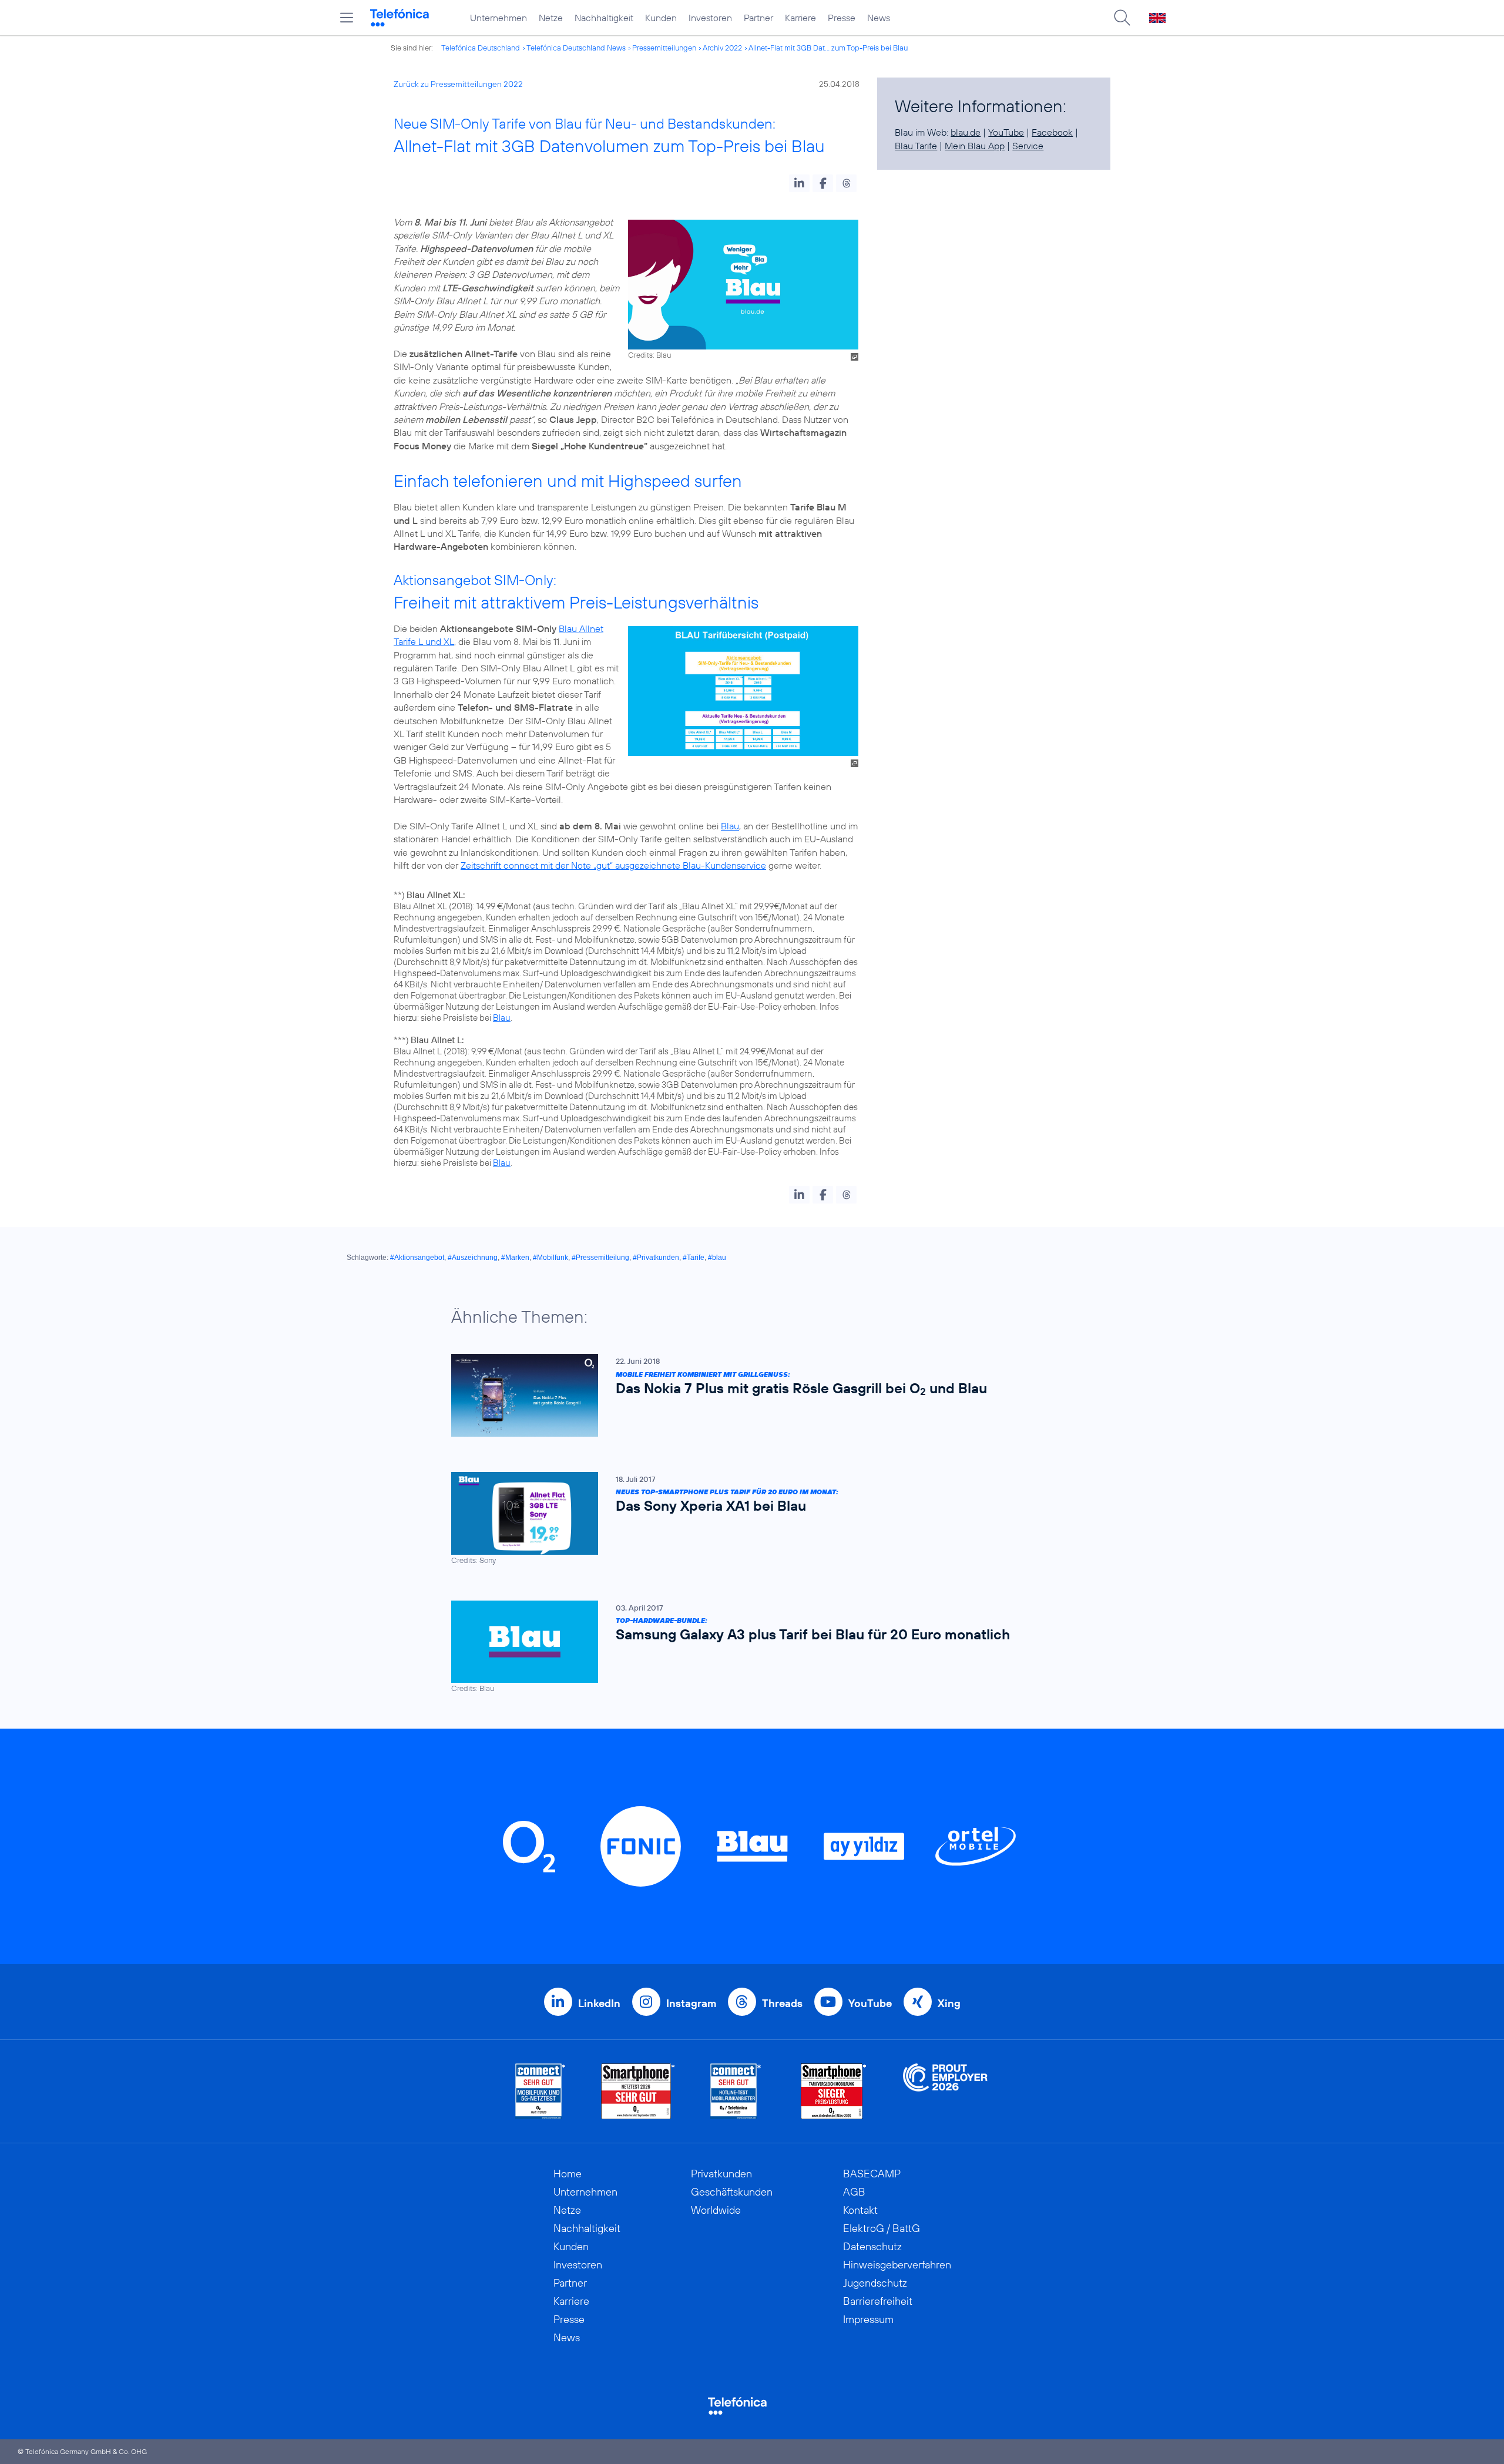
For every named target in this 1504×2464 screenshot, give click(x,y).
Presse (842, 18)
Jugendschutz (875, 2283)
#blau (717, 1258)
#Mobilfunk (550, 1258)
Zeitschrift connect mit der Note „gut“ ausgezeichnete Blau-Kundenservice (613, 865)
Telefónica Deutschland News (576, 48)
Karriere (800, 18)
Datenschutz (872, 2246)
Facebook (1052, 132)
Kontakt (860, 2210)
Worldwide (716, 2210)
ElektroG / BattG (882, 2228)
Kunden (661, 18)
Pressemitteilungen (664, 48)
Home (568, 2174)
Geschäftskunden (732, 2192)
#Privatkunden (656, 1258)
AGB (854, 2192)
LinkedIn (599, 2003)
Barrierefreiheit (878, 2301)
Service (1028, 146)
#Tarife (694, 1258)
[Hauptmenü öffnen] (347, 18)
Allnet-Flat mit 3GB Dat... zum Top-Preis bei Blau (828, 48)
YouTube (1006, 132)
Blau (730, 826)
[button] (799, 183)
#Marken (515, 1258)
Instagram (691, 2003)
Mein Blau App (975, 146)
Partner (758, 18)
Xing (949, 2003)
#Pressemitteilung (600, 1258)
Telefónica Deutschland (481, 48)
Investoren (710, 18)
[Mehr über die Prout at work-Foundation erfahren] (945, 2091)
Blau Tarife (916, 146)
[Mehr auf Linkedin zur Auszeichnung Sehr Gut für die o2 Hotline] (736, 2091)
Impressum (868, 2319)
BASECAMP (872, 2174)
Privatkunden (721, 2174)
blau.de (966, 132)
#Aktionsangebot (417, 1258)
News (879, 18)
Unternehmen (498, 18)
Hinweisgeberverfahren (897, 2265)
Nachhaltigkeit (604, 18)
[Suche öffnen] (1122, 18)
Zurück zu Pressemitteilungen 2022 (458, 84)
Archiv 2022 (722, 48)
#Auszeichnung (473, 1258)
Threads (782, 2003)
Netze (551, 18)
